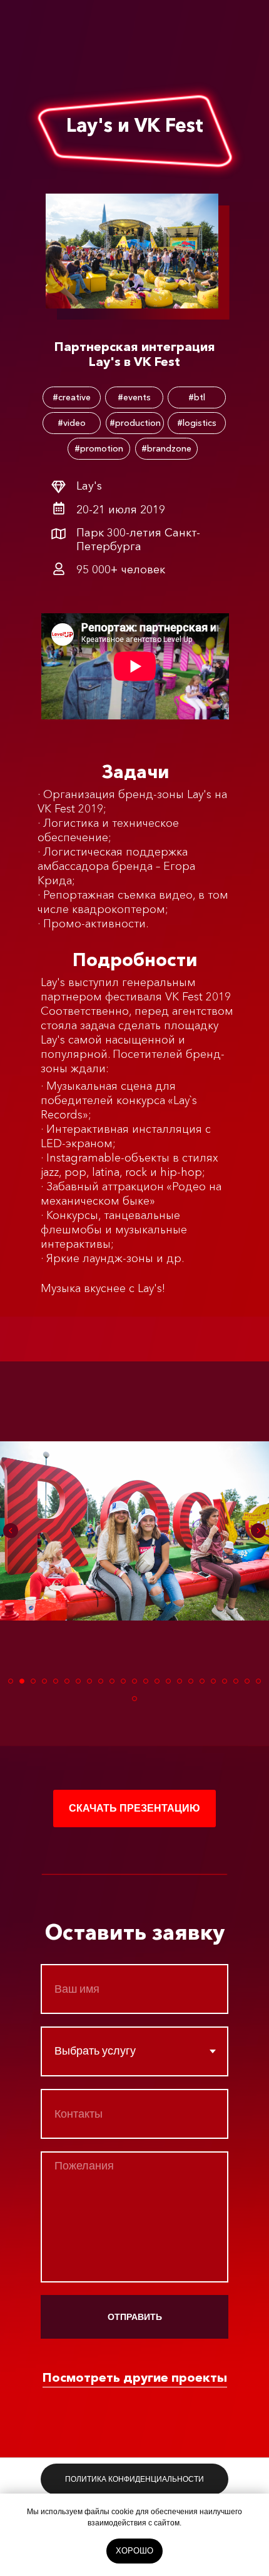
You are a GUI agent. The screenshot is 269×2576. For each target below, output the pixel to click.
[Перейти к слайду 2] (22, 1681)
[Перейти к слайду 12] (134, 1681)
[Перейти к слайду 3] (33, 1681)
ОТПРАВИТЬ (135, 2317)
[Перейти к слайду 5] (56, 1681)
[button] (134, 1809)
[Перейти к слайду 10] (112, 1681)
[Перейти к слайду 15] (168, 1681)
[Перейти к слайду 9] (101, 1681)
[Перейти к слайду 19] (213, 1681)
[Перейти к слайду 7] (78, 1681)
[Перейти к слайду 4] (44, 1681)
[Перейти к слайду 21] (236, 1681)
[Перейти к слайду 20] (225, 1681)
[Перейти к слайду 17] (191, 1681)
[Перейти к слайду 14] (157, 1681)
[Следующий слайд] (258, 1531)
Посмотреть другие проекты (135, 2377)
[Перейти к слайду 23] (258, 1681)
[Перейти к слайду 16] (180, 1681)
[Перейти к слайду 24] (134, 1699)
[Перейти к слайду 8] (89, 1681)
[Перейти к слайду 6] (67, 1681)
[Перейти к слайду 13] (146, 1681)
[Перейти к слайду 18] (202, 1681)
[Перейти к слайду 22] (247, 1681)
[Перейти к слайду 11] (123, 1681)
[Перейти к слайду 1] (11, 1681)
